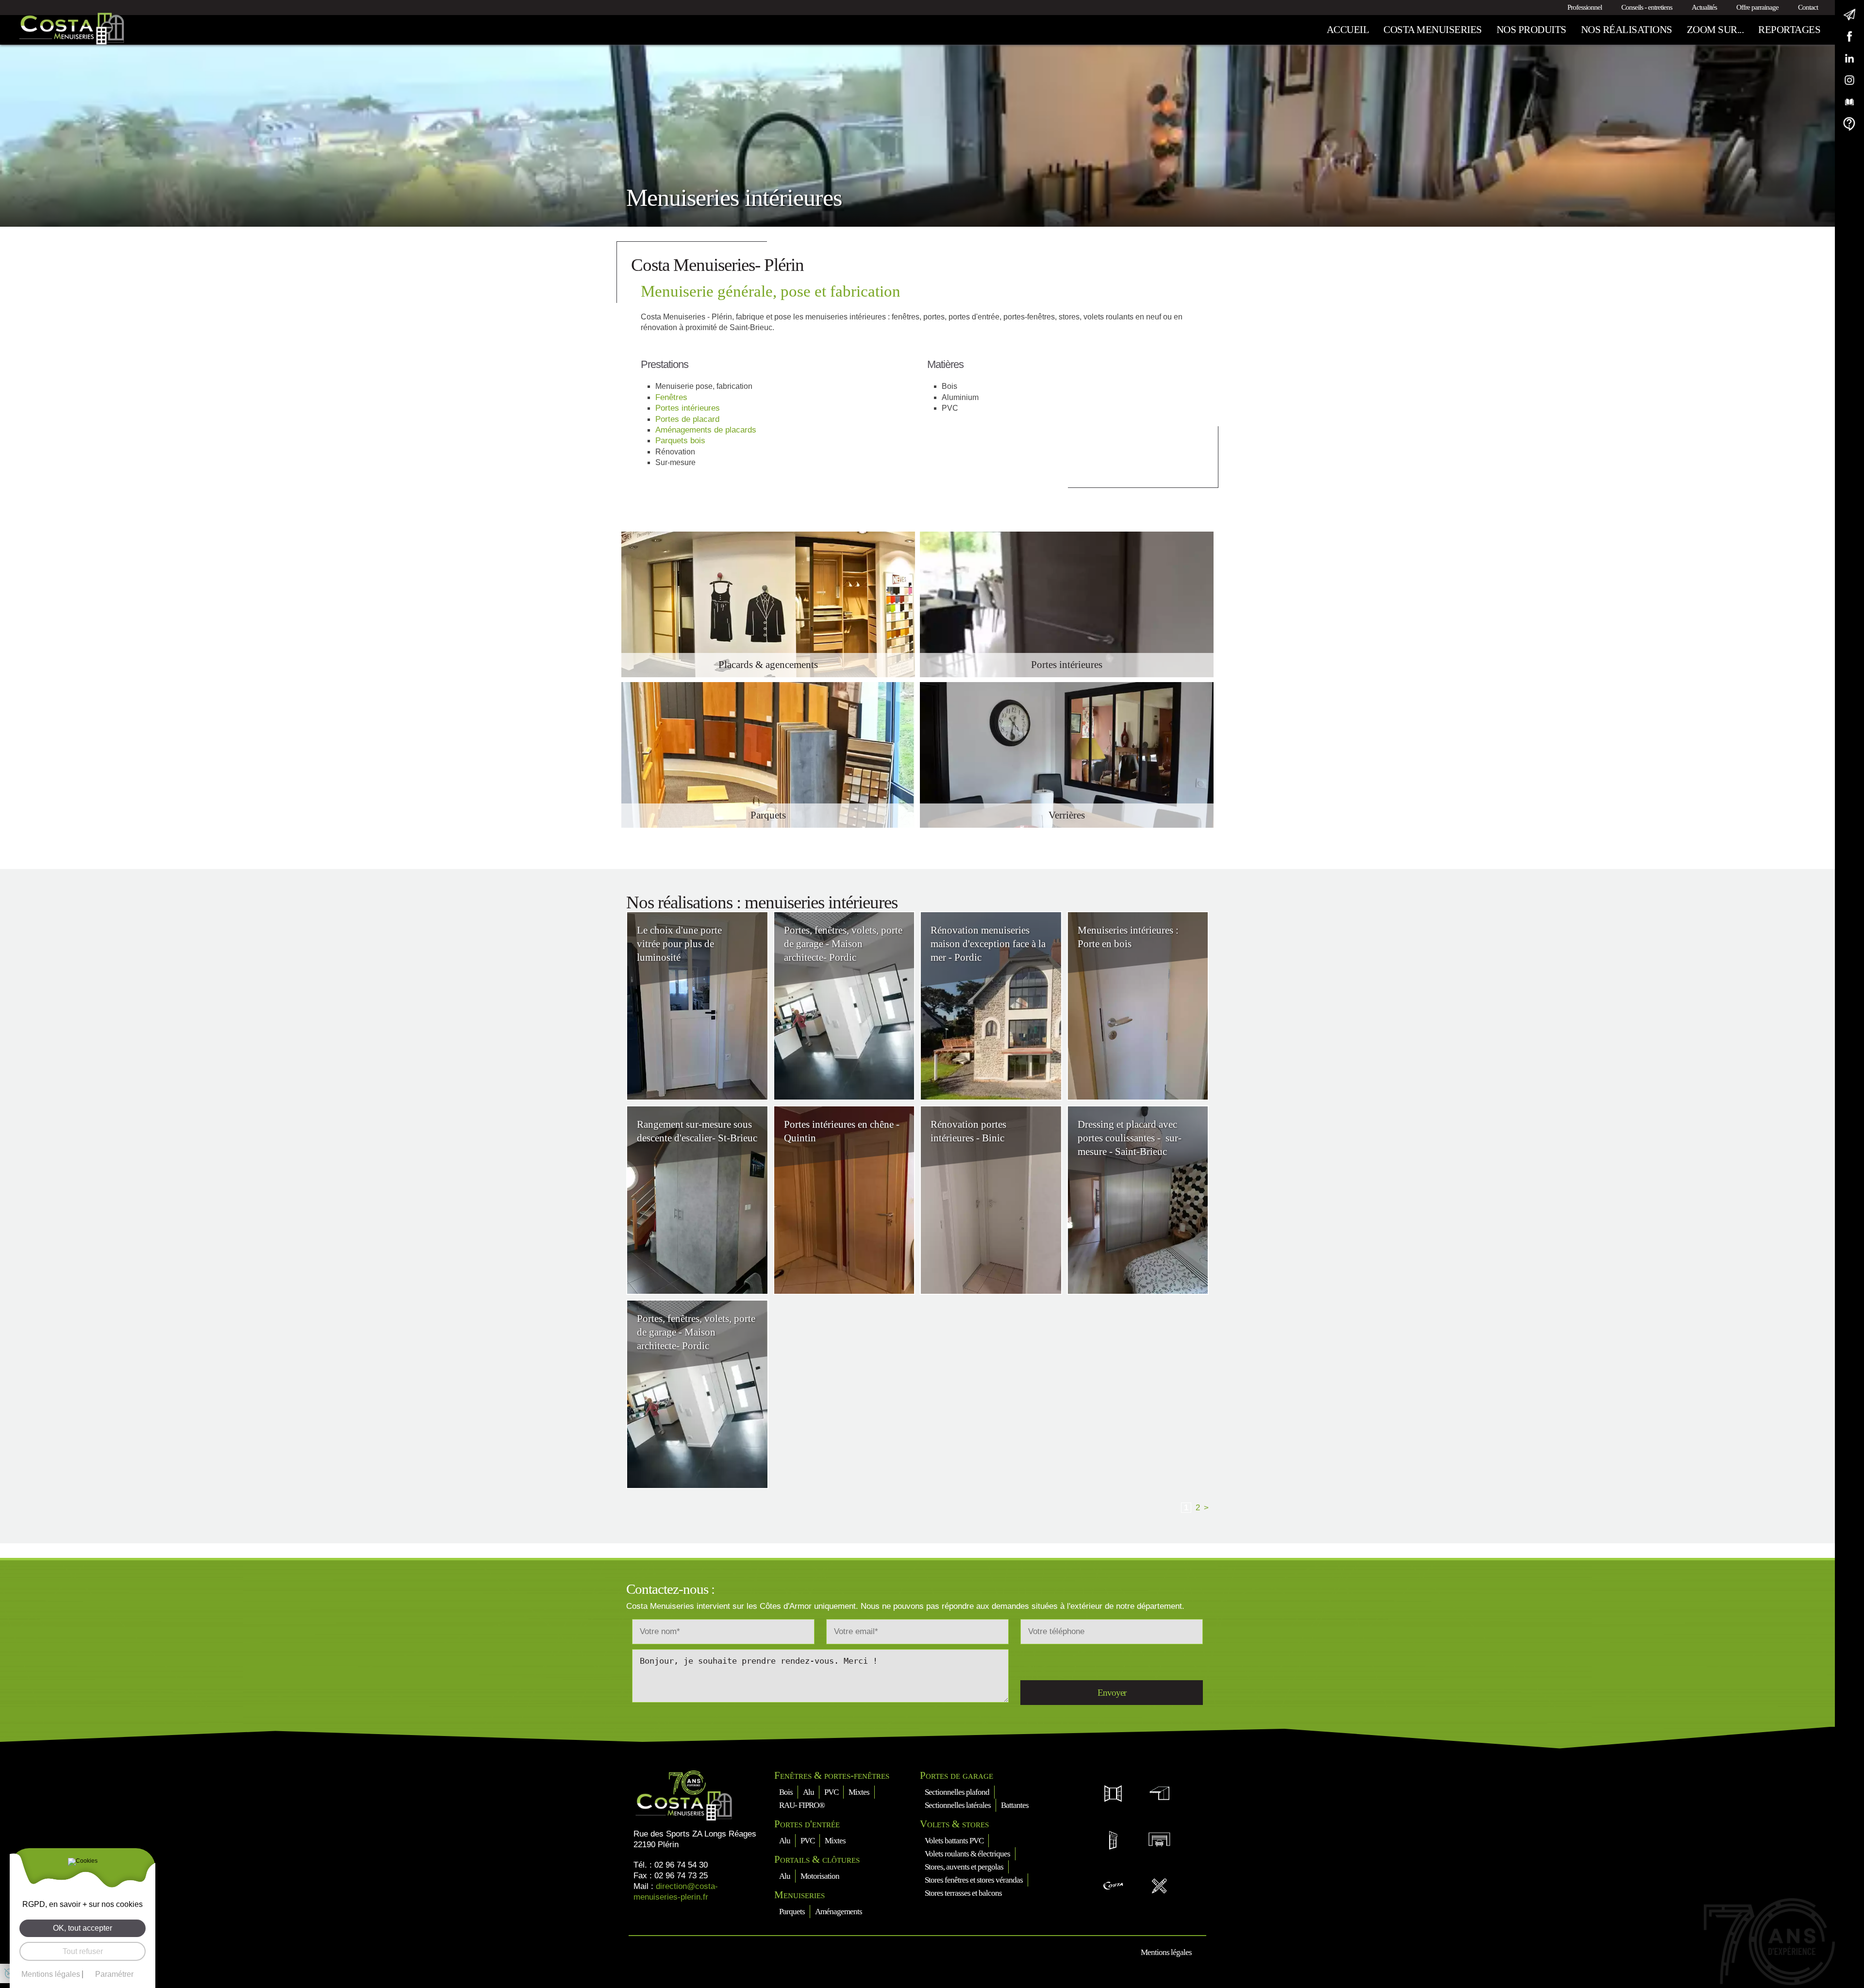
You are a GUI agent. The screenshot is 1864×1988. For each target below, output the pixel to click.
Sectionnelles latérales (958, 1805)
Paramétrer (114, 1974)
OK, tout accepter (83, 1928)
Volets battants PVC (954, 1841)
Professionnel (1585, 7)
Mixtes (859, 1792)
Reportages (1789, 30)
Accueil (1348, 30)
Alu (808, 1792)
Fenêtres (671, 397)
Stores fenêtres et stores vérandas (974, 1880)
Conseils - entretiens (1647, 7)
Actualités (1704, 7)
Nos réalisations (1627, 30)
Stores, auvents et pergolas (964, 1867)
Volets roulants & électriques (967, 1854)
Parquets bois (680, 441)
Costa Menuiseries (1433, 30)
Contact (1808, 7)
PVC (831, 1792)
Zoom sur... (1715, 30)
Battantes (1015, 1805)
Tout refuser (83, 1951)
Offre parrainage (1757, 7)
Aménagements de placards (706, 430)
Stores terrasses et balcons (963, 1893)
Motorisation (820, 1876)
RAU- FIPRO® (802, 1805)
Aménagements (839, 1912)
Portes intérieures (688, 408)
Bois (786, 1792)
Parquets (792, 1912)
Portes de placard (687, 419)
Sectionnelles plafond (957, 1792)
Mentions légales (1166, 1952)
